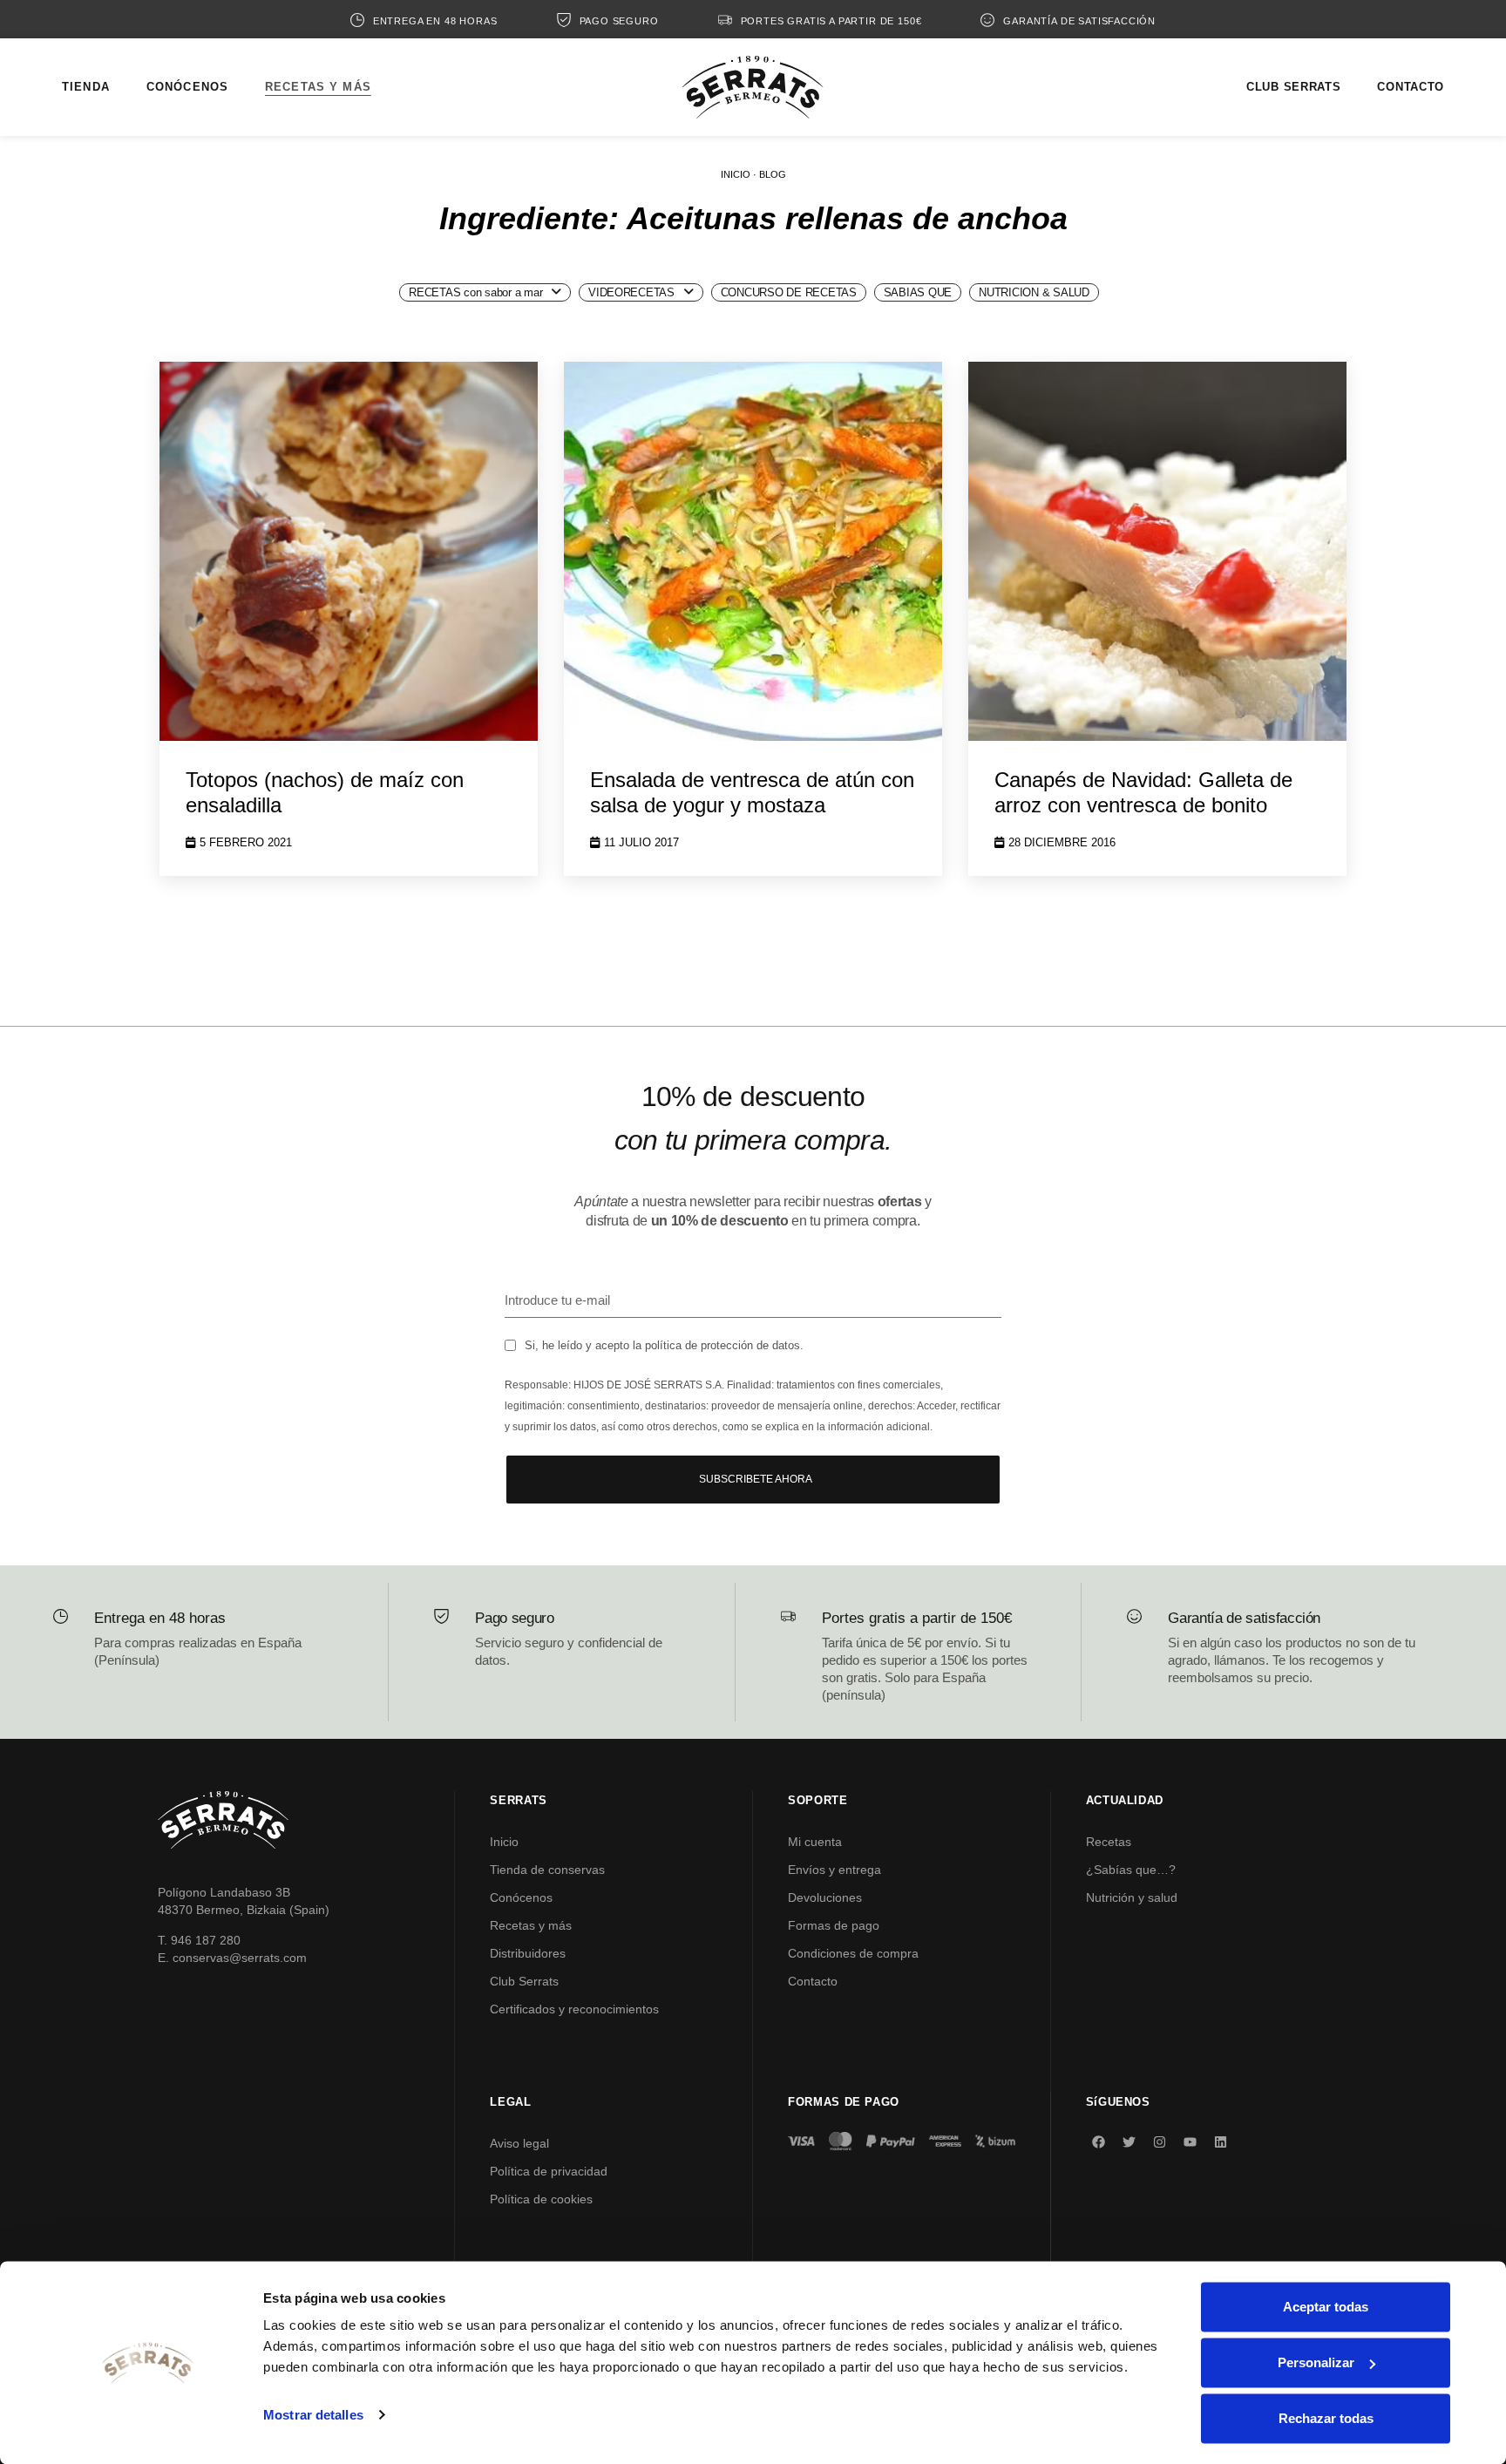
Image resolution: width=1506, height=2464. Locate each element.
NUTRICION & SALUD (1034, 292)
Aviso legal (519, 2143)
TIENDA (86, 87)
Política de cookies (541, 2199)
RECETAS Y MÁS (318, 87)
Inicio (504, 1842)
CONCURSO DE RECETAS (789, 292)
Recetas (1109, 1842)
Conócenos (521, 1897)
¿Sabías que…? (1131, 1870)
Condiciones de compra (853, 1953)
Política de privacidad (549, 2171)
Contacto (813, 1981)
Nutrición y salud (1132, 1897)
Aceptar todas (1326, 2307)
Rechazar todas (1326, 2418)
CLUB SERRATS (1293, 87)
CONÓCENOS (187, 87)
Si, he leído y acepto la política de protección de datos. (664, 1345)
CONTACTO (1411, 87)
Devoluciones (825, 1897)
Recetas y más (531, 1925)
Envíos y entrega (834, 1870)
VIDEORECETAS (631, 292)
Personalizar (1316, 2362)
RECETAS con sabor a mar (475, 292)
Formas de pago (834, 1925)
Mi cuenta (815, 1842)
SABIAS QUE (918, 292)
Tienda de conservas (547, 1870)
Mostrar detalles (313, 2415)
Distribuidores (528, 1953)
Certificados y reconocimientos (574, 2009)
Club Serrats (524, 1981)
